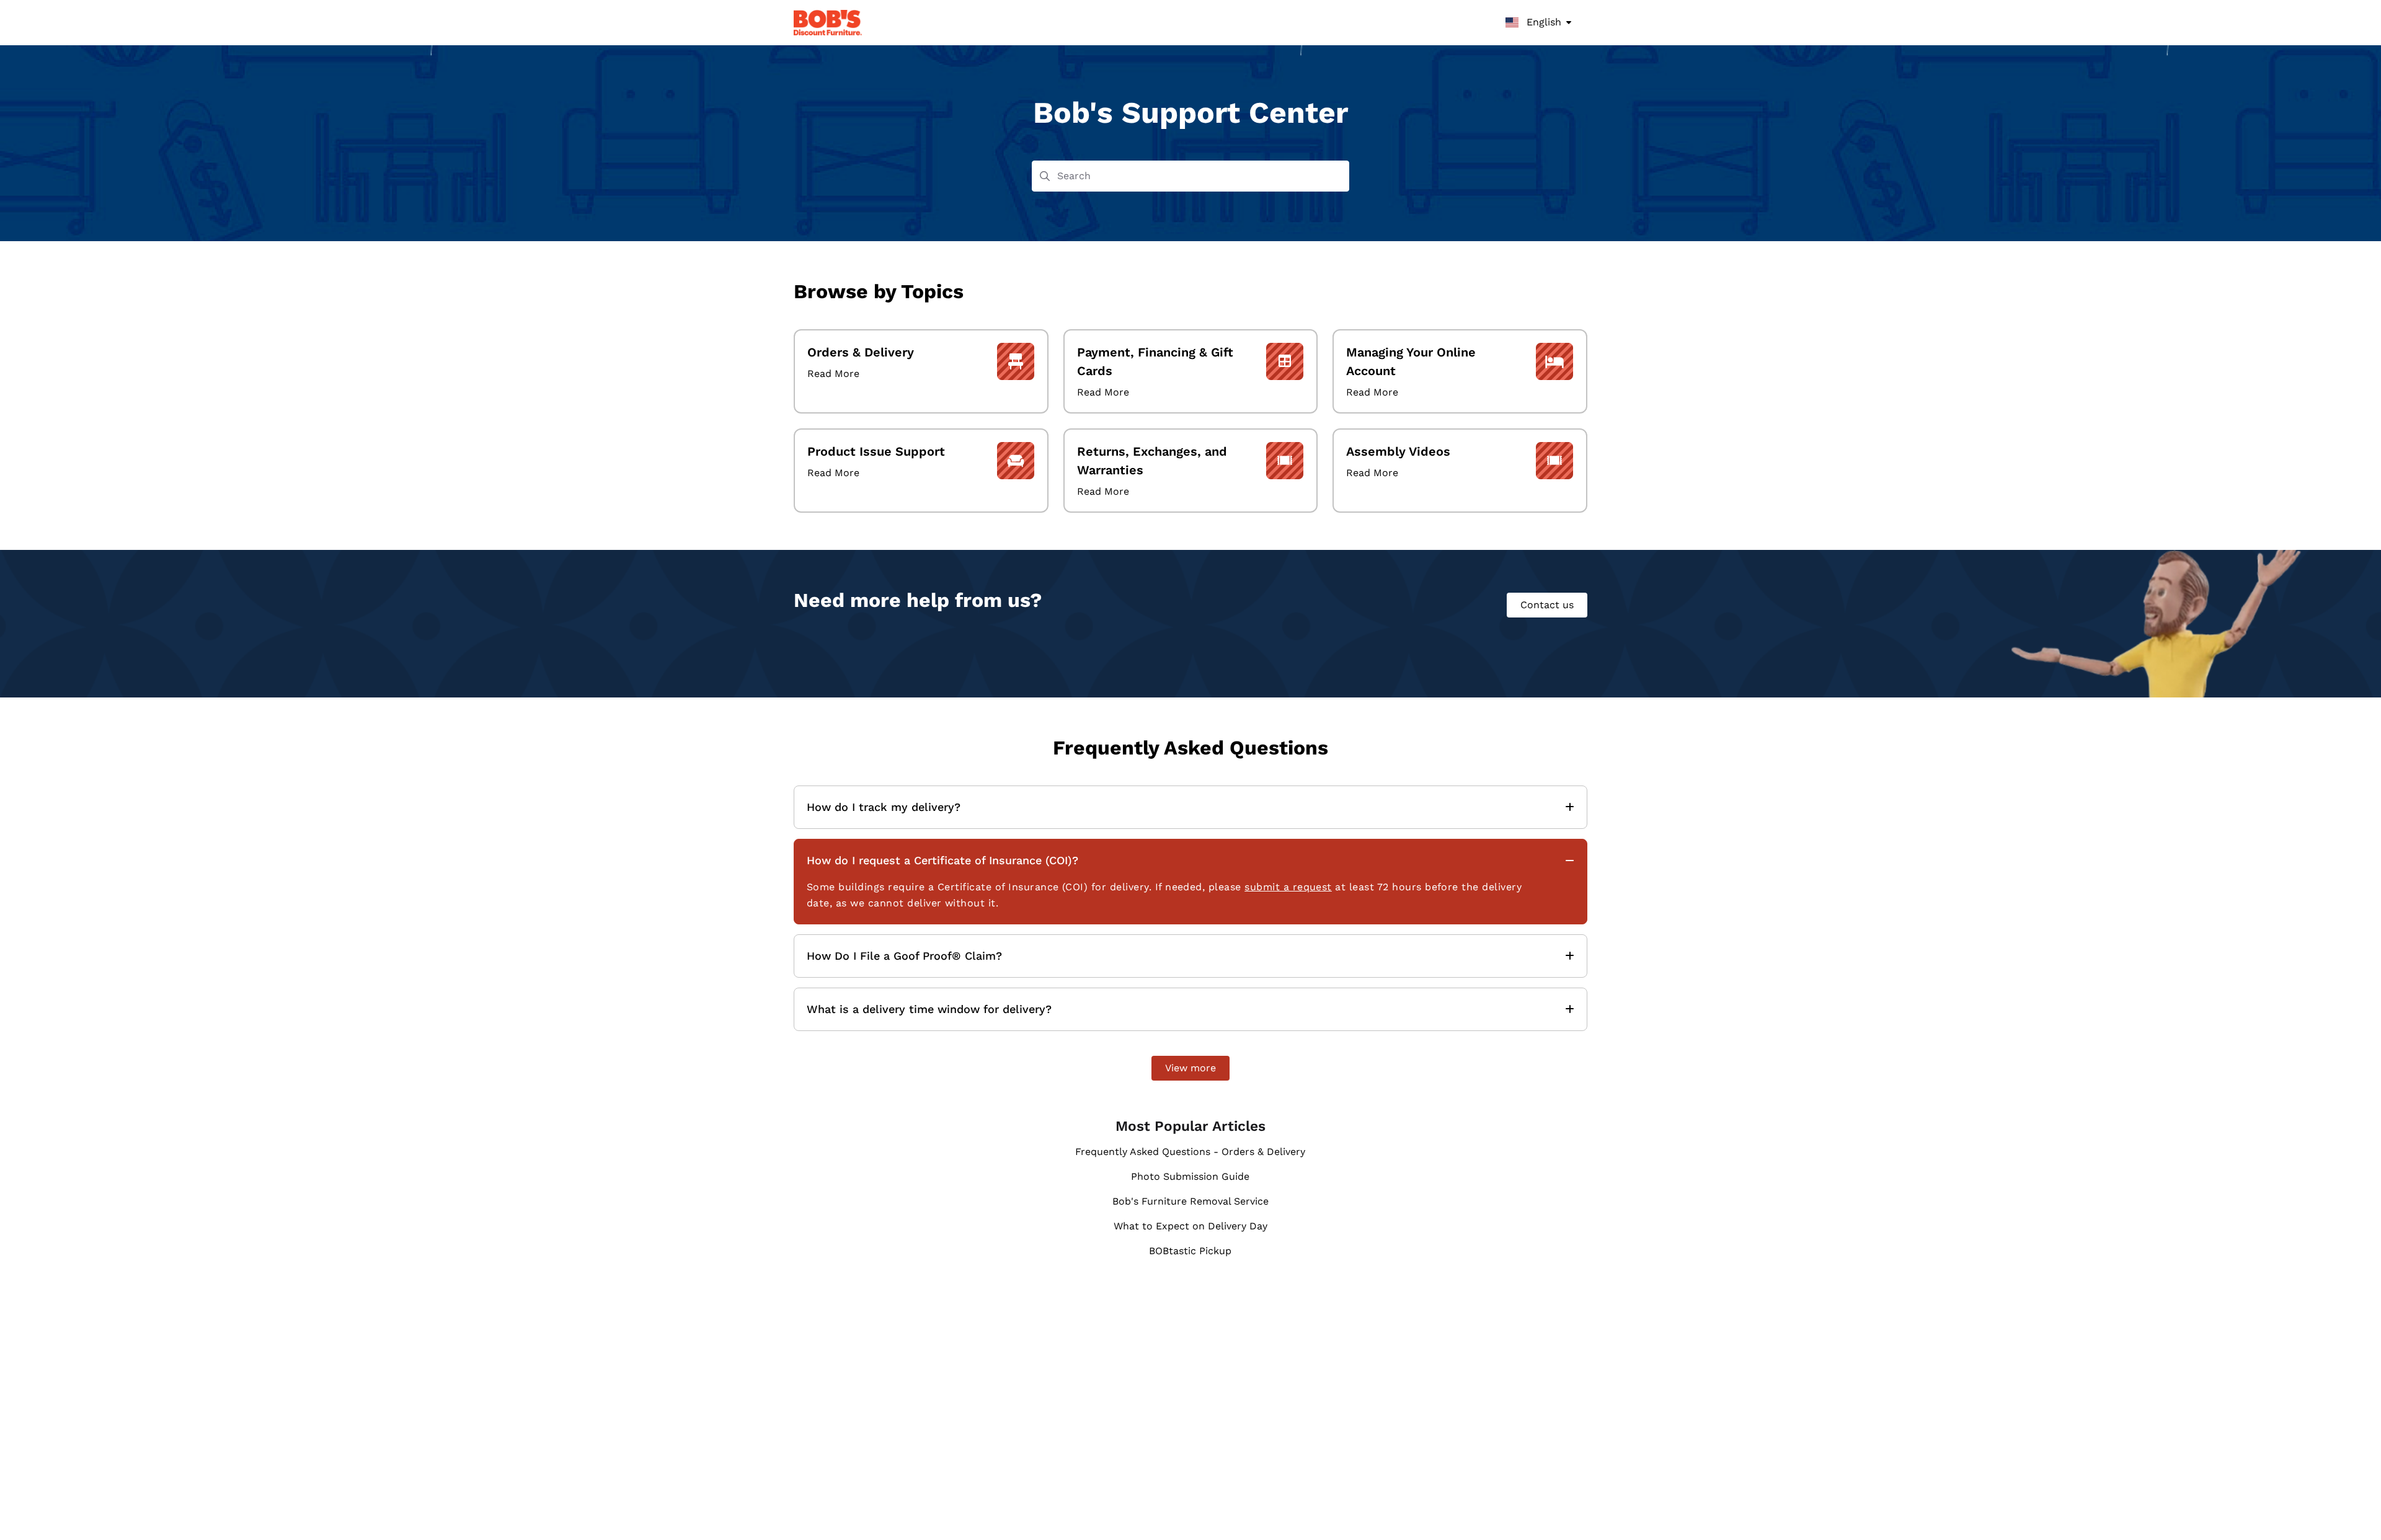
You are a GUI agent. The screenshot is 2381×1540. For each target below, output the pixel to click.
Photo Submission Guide (1190, 1176)
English (1542, 22)
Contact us (1547, 605)
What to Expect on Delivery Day (1190, 1226)
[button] (2353, 1509)
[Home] (828, 23)
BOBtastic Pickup (1190, 1251)
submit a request (1288, 887)
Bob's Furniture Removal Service (1190, 1201)
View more (1190, 1068)
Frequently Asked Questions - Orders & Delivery (1190, 1152)
